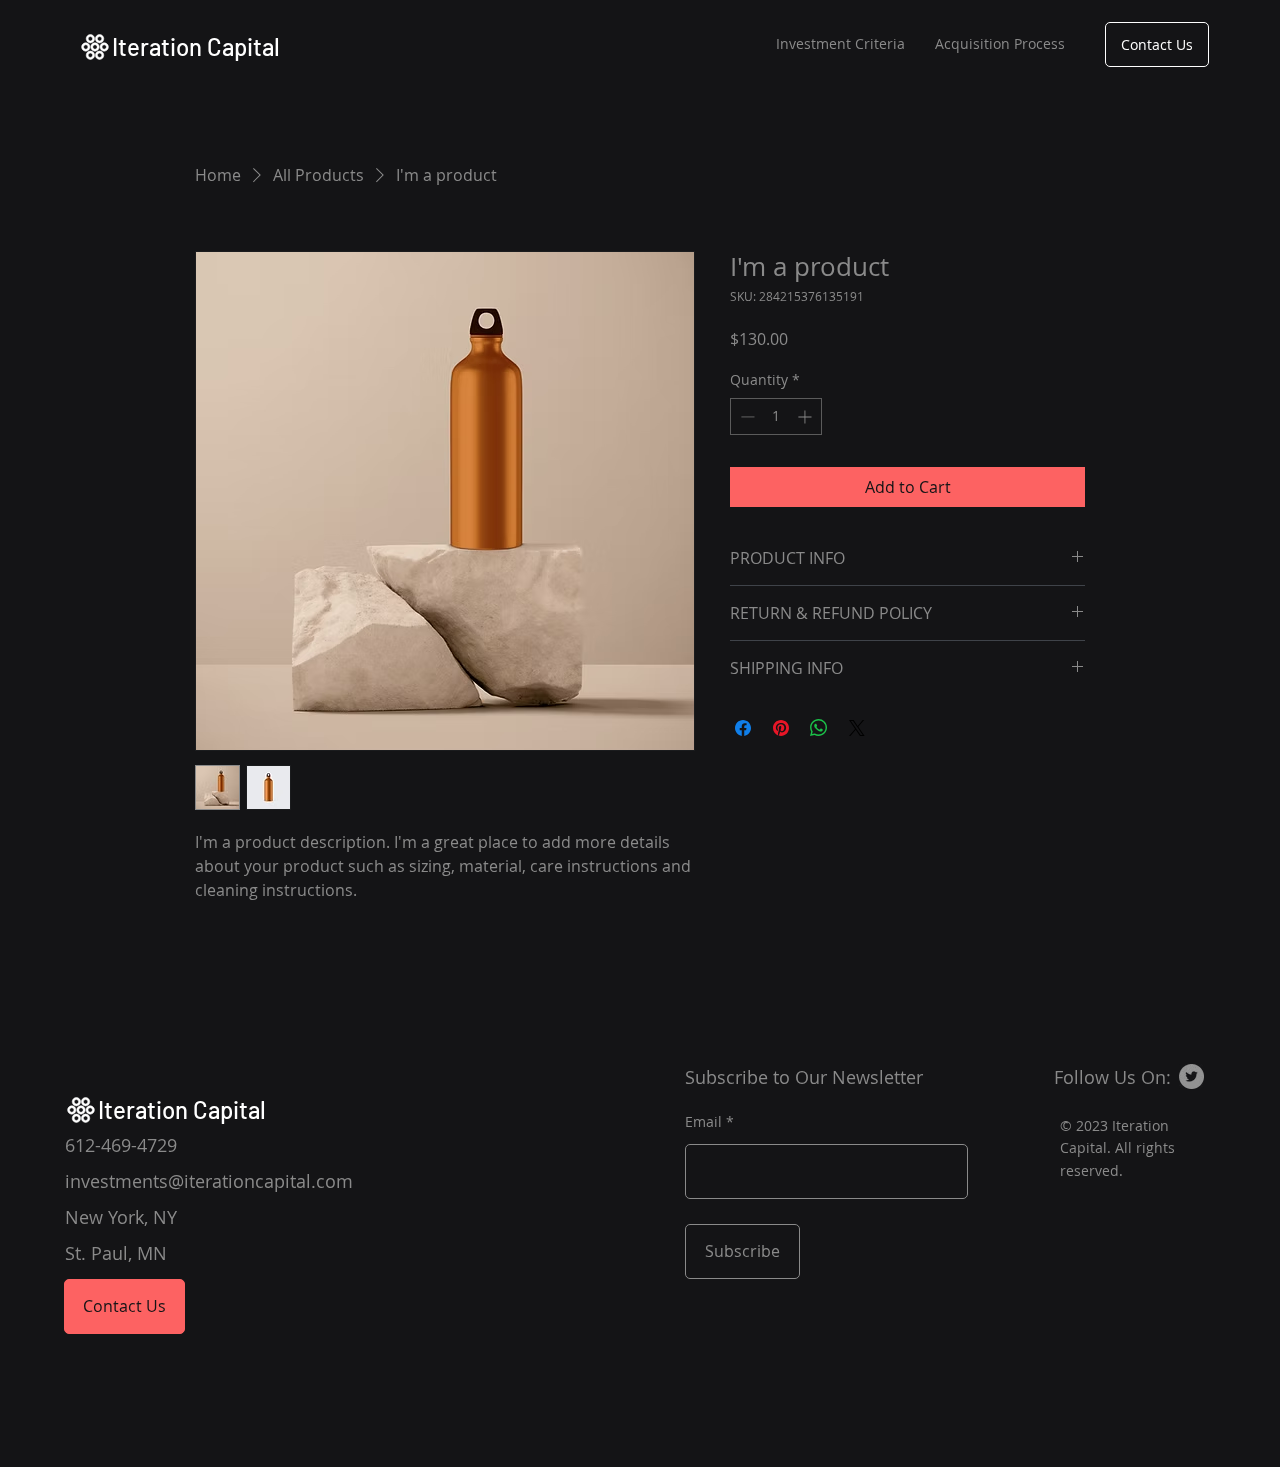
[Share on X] (857, 728)
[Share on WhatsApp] (819, 728)
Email (703, 1122)
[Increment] (806, 416)
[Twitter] (1191, 1076)
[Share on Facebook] (743, 728)
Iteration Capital (196, 46)
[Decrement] (745, 416)
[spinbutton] (776, 416)
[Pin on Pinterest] (781, 728)
